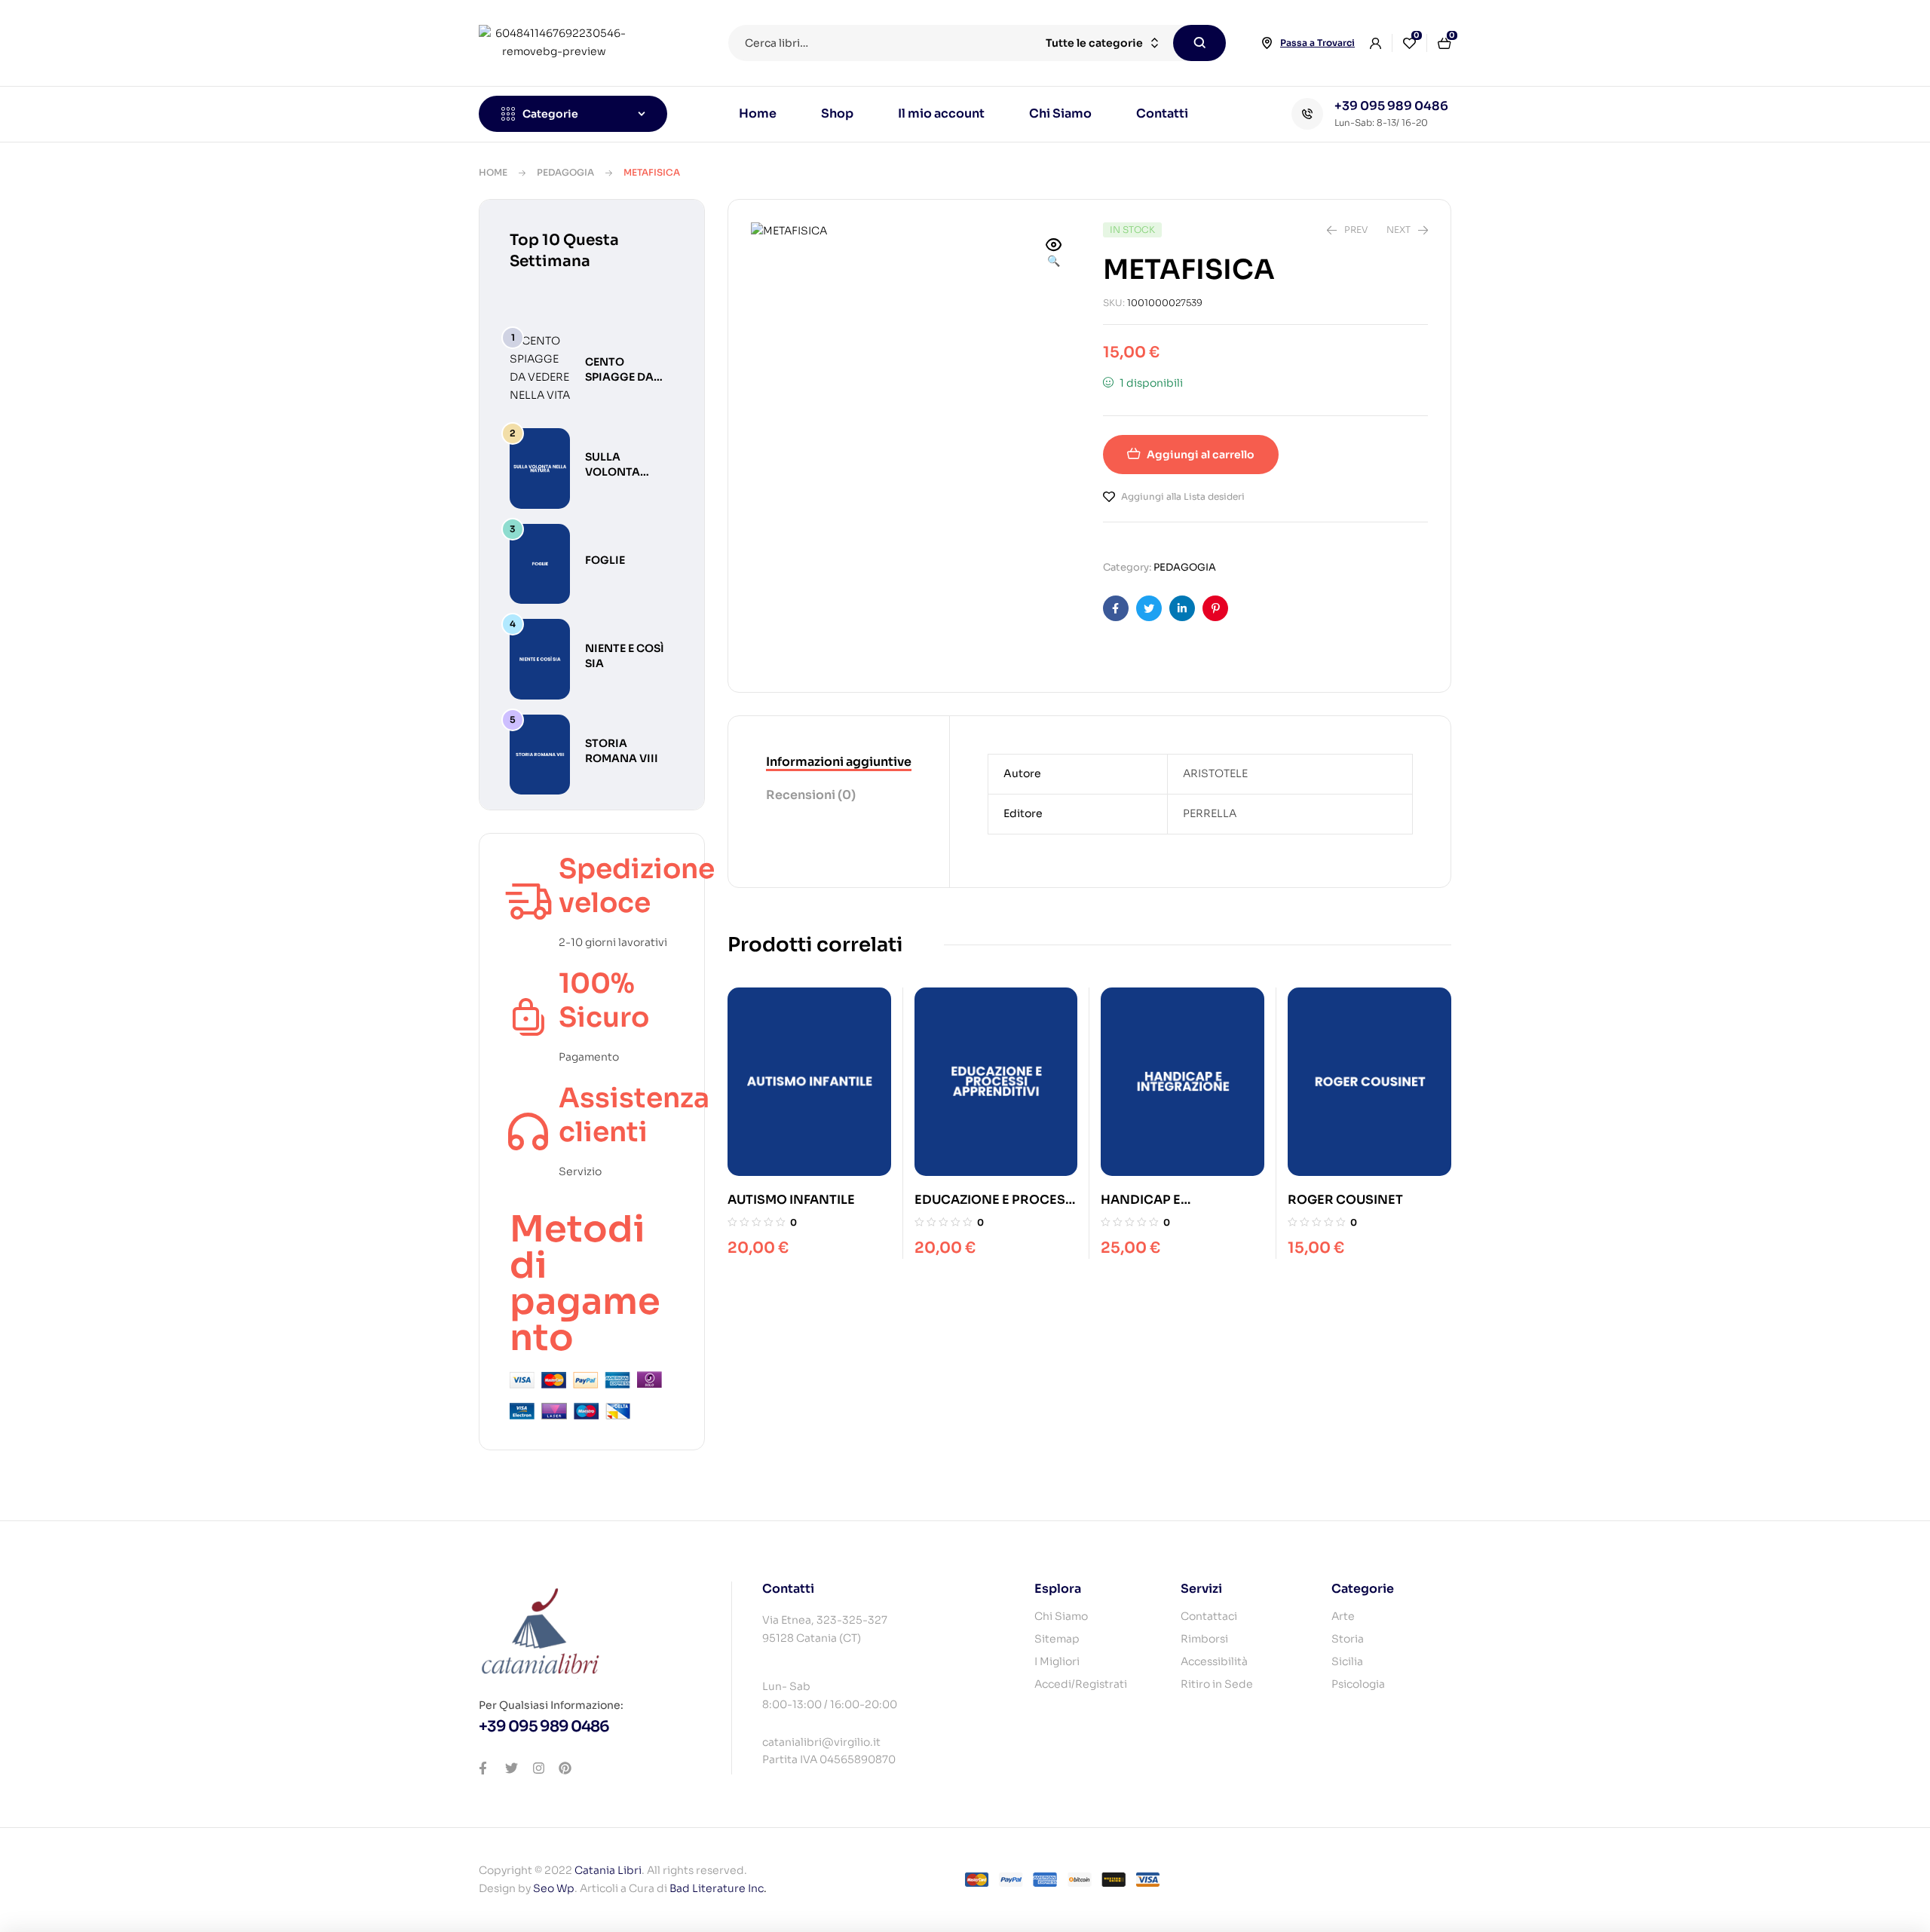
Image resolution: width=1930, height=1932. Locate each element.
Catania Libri (608, 1870)
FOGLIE (605, 560)
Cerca (1199, 43)
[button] (1054, 254)
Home (493, 172)
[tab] (839, 763)
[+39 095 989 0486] (1307, 114)
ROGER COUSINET (1345, 1200)
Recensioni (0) (811, 795)
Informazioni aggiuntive (839, 762)
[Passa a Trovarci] (1267, 43)
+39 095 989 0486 (1391, 106)
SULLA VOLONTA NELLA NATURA (628, 472)
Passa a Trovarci (1317, 43)
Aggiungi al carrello (1201, 455)
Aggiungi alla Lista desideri (1183, 496)
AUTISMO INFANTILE (791, 1200)
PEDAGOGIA (565, 172)
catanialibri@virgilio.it (821, 1742)
